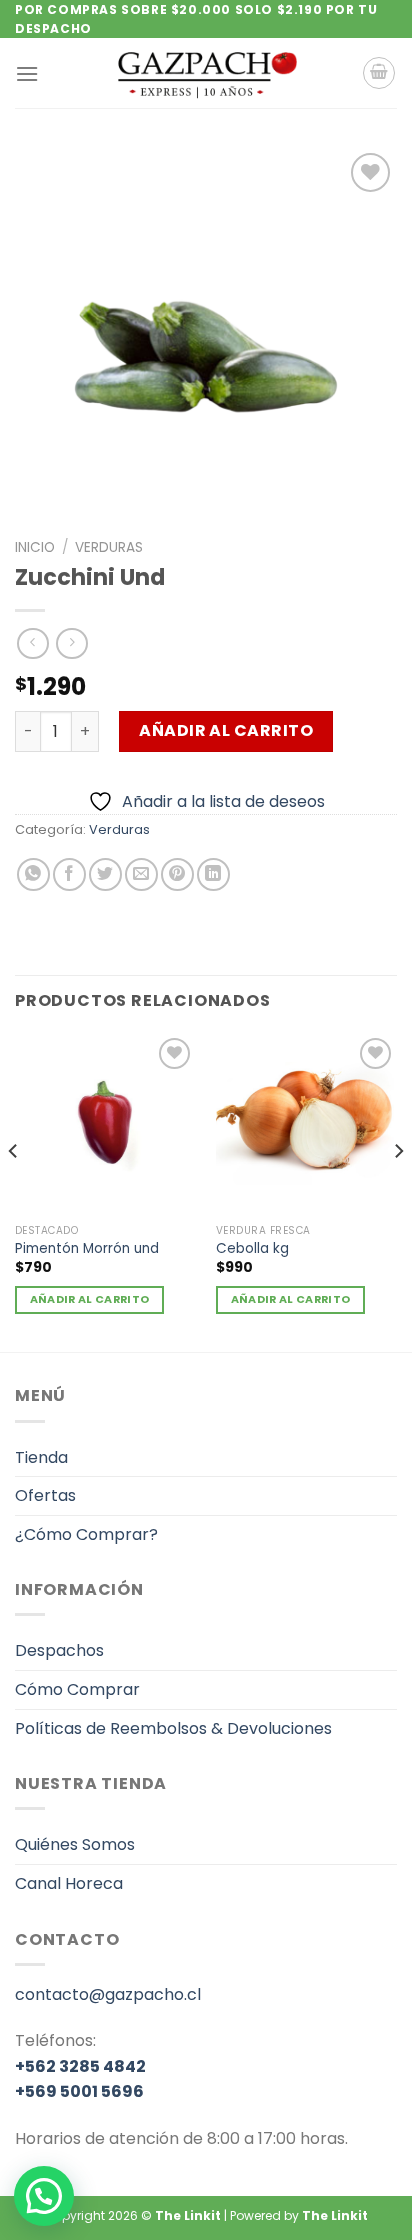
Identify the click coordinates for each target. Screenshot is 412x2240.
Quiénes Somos (75, 1844)
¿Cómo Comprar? (86, 1534)
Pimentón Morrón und (87, 1249)
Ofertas (45, 1495)
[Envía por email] (141, 874)
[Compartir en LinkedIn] (213, 874)
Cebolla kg (252, 1249)
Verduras (109, 547)
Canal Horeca (69, 1883)
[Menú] (27, 73)
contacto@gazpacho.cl (108, 1994)
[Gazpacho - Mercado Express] (206, 73)
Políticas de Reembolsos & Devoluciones (173, 1728)
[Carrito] (379, 73)
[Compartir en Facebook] (69, 874)
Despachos (59, 1650)
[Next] (398, 1191)
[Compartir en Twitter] (105, 874)
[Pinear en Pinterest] (177, 874)
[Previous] (14, 1191)
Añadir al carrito (226, 730)
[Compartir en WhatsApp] (33, 874)
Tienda (41, 1457)
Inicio (35, 547)
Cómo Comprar (77, 1689)
